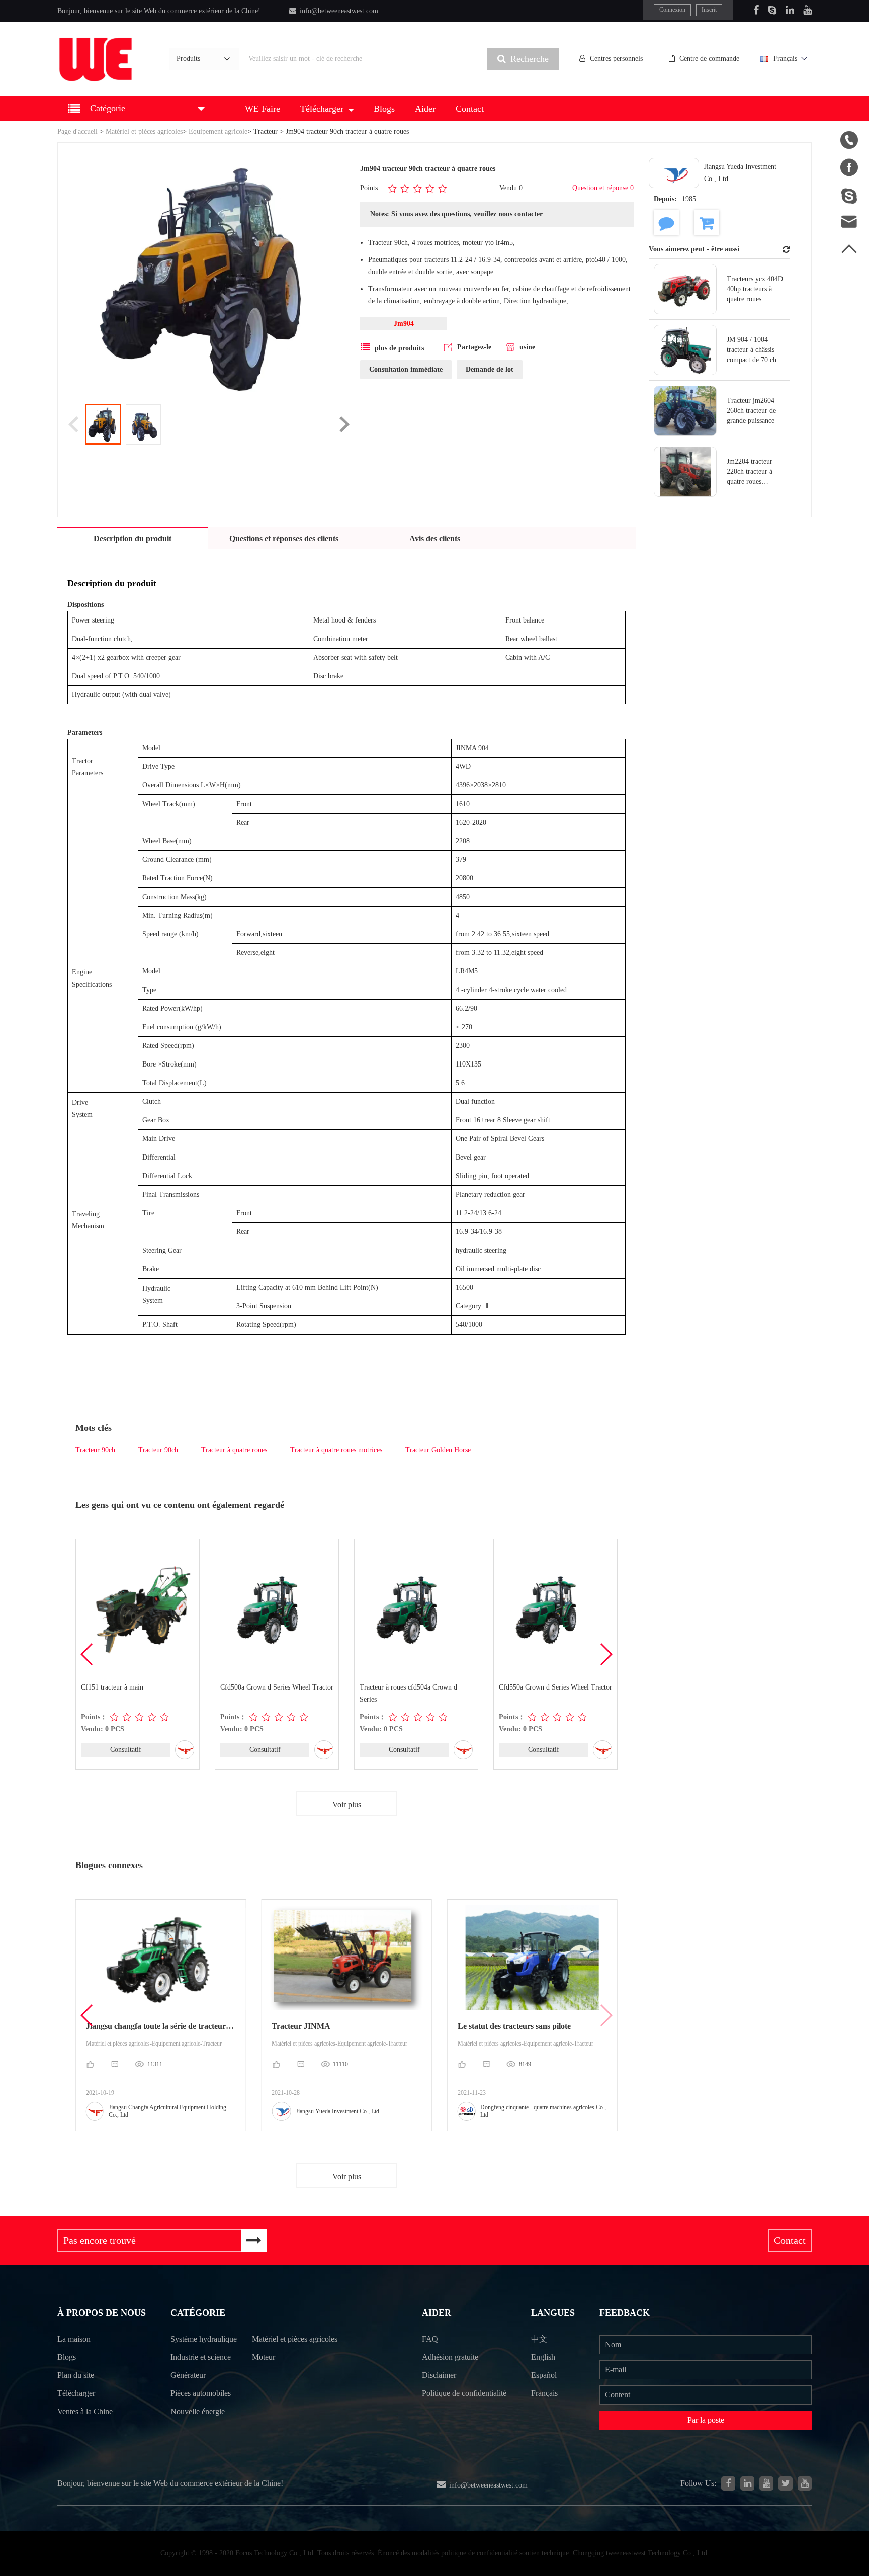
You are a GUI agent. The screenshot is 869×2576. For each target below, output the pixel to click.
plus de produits (399, 348)
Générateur (188, 2375)
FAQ (430, 2339)
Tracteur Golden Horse (438, 1450)
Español (544, 2375)
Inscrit (709, 10)
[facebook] (728, 2483)
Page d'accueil (77, 131)
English (543, 2357)
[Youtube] (807, 10)
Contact (470, 109)
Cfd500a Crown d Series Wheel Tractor (277, 1687)
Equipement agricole (218, 131)
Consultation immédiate (406, 369)
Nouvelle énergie (198, 2411)
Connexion (672, 10)
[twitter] (786, 2483)
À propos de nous (102, 2313)
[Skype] (772, 10)
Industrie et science (201, 2357)
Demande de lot (490, 369)
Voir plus (347, 1804)
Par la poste (706, 2420)
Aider (425, 109)
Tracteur (266, 131)
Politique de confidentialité (464, 2393)
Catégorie (198, 2313)
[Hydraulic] (766, 2483)
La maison (74, 2339)
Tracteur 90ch (95, 1450)
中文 (539, 2339)
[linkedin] (747, 2483)
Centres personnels (616, 59)
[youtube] (805, 2483)
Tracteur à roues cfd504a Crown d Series (408, 1693)
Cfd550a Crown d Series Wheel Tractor (555, 1687)
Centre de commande (709, 59)
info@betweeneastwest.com (339, 11)
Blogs (384, 109)
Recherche (530, 59)
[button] (606, 1654)
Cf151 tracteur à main (112, 1687)
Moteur (264, 2357)
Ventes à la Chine (85, 2411)
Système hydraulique (204, 2339)
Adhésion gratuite (450, 2357)
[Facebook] (756, 10)
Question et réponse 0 (603, 188)
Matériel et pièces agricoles (144, 131)
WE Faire (263, 109)
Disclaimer (439, 2375)
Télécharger (322, 109)
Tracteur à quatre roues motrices (336, 1450)
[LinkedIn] (790, 10)
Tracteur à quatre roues (234, 1450)
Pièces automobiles (201, 2393)
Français (785, 59)
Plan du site (76, 2375)
